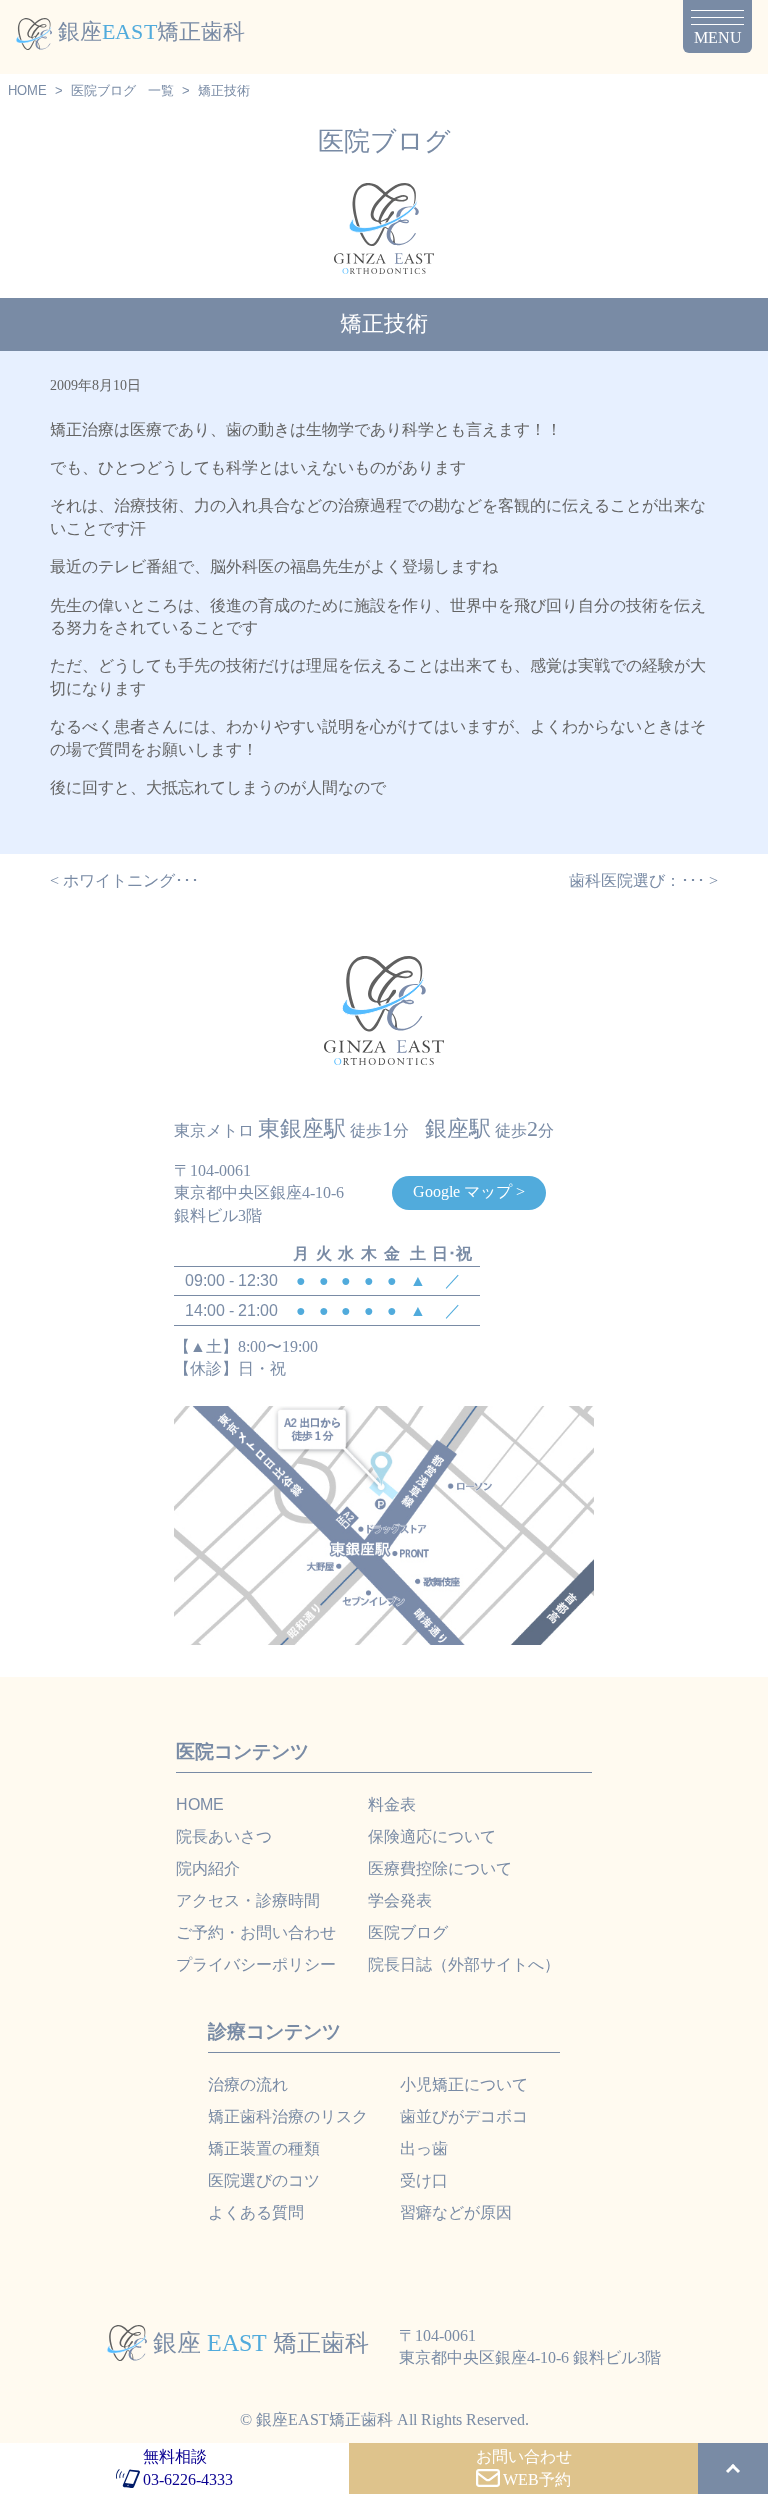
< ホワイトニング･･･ (124, 880)
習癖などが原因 (456, 2212)
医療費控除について (440, 1868)
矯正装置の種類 (264, 2148)
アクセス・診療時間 (248, 1900)
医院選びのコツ (264, 2180)
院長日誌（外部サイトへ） (464, 1964)
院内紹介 (208, 1868)
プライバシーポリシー (256, 1964)
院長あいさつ (224, 1836)
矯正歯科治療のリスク (288, 2116)
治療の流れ (248, 2084)
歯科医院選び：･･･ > (643, 880)
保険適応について (432, 1836)
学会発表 (400, 1900)
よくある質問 (256, 2212)
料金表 (392, 1804)
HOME (27, 90)
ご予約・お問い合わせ (256, 1932)
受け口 (424, 2180)
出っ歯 (424, 2148)
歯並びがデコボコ (464, 2116)
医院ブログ (103, 90)
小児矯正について (464, 2084)
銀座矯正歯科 (151, 31)
